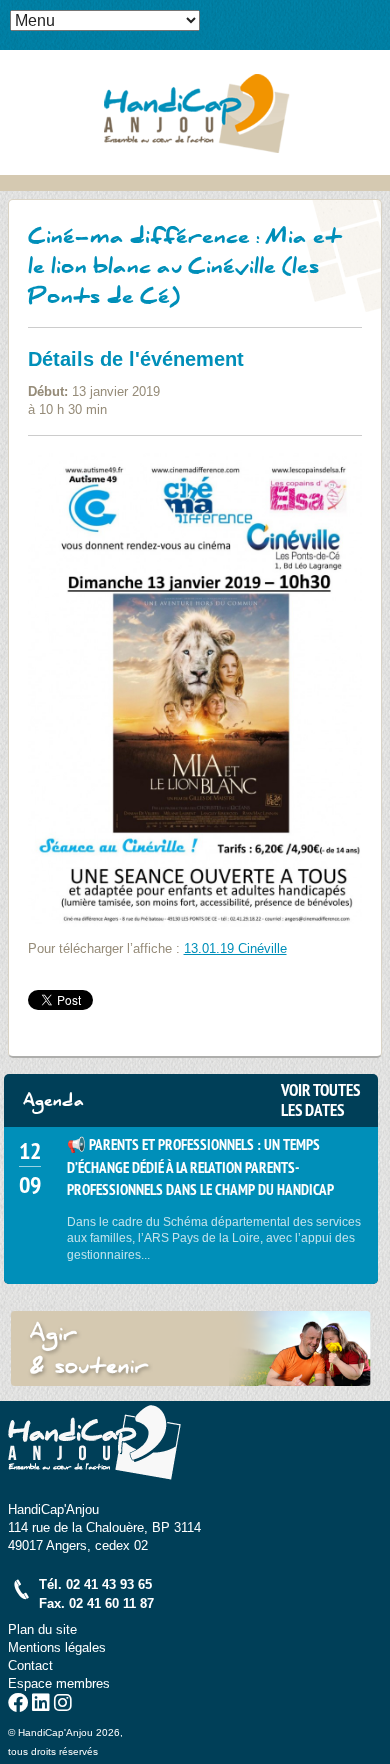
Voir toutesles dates (320, 1100)
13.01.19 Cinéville (235, 948)
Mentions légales (57, 1647)
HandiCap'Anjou (195, 112)
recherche (375, 46)
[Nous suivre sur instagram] (63, 1705)
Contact (30, 1665)
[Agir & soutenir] (191, 1349)
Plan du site (42, 1629)
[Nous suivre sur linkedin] (41, 1705)
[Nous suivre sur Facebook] (18, 1705)
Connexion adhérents (375, 15)
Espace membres (59, 1683)
